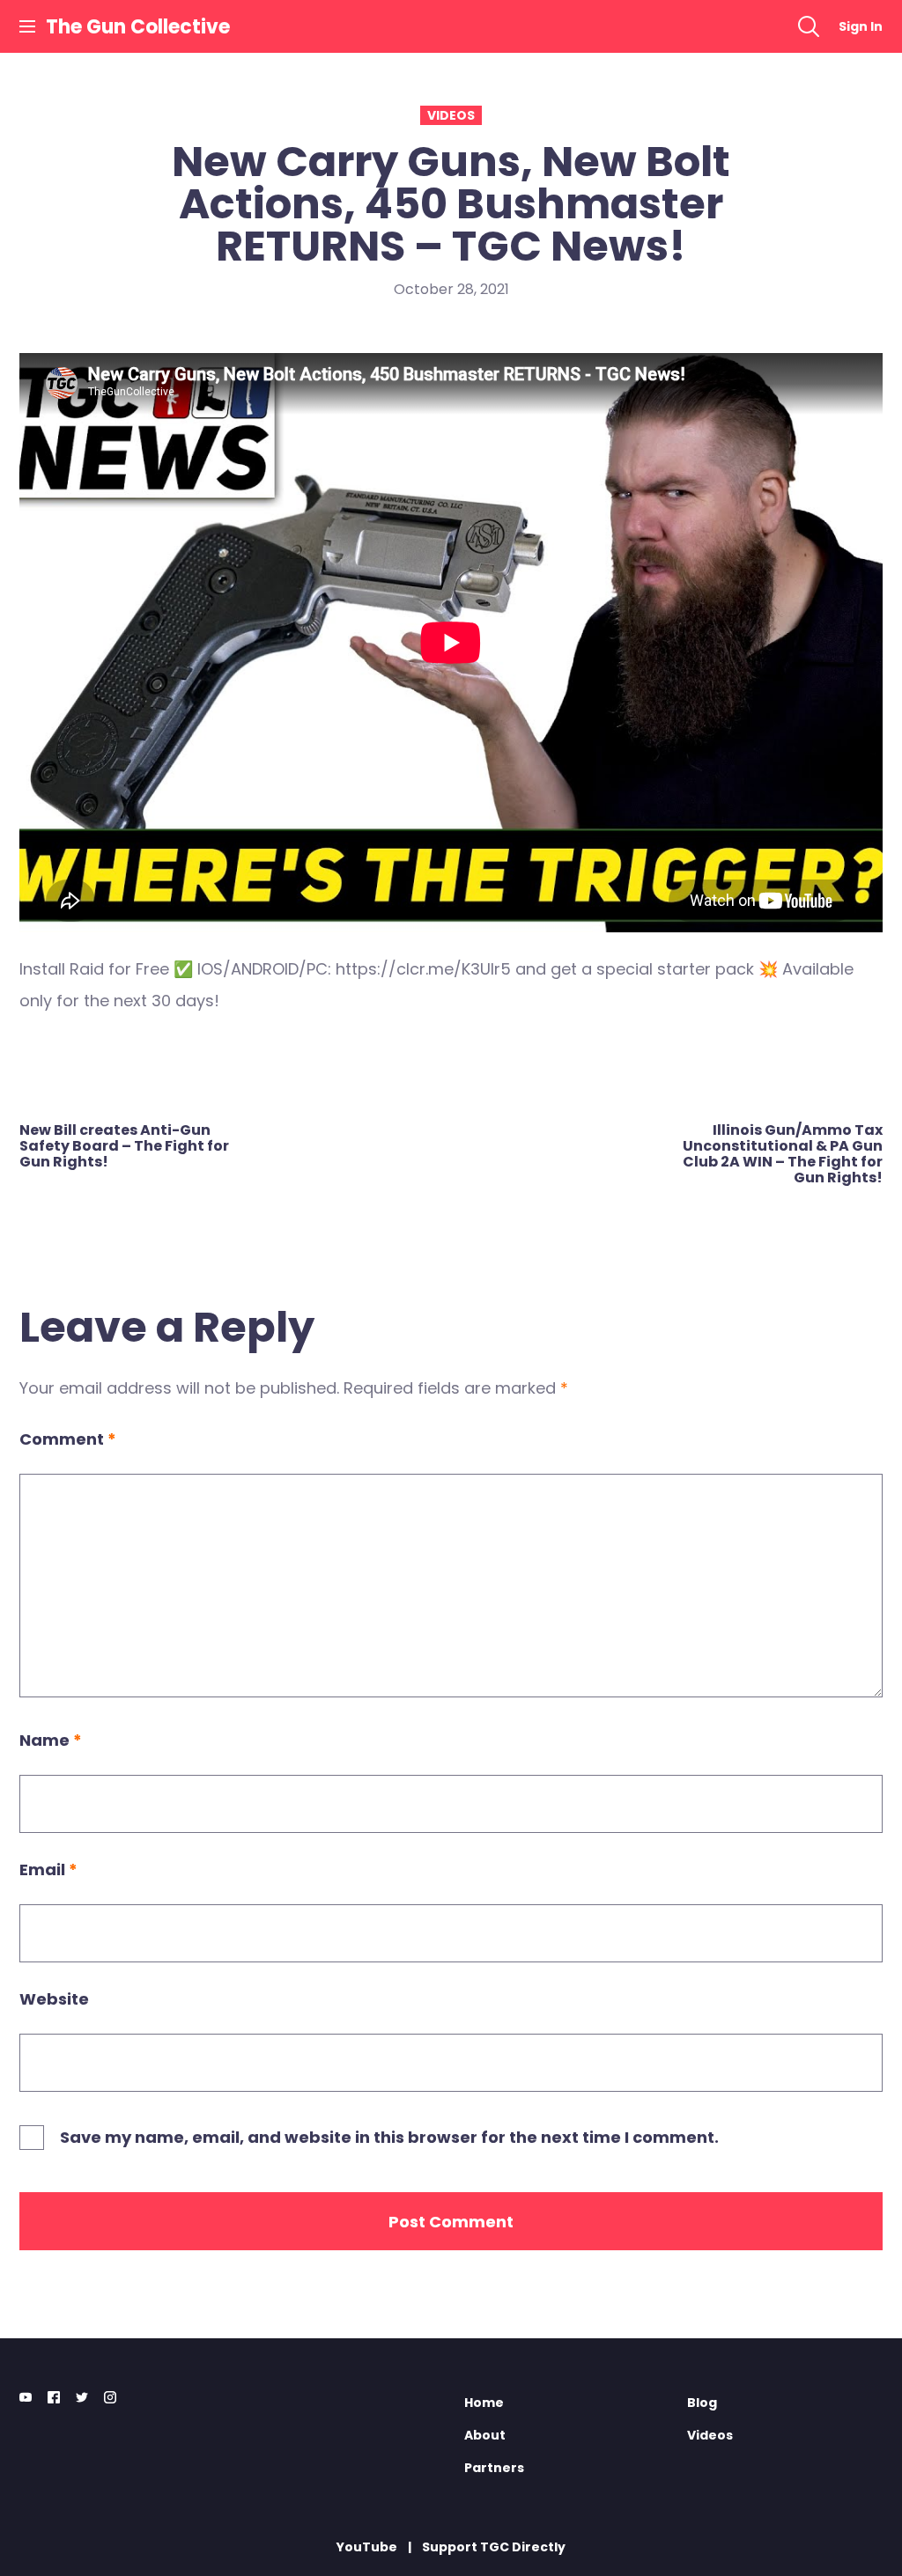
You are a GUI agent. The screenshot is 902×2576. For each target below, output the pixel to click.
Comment (68, 1439)
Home (484, 2403)
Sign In (861, 26)
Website (54, 1999)
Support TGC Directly (494, 2547)
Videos (451, 115)
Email (48, 1869)
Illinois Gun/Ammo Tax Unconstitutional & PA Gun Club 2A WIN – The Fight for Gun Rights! (783, 1154)
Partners (494, 2468)
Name (51, 1740)
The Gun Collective (138, 27)
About (485, 2435)
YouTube (367, 2547)
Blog (702, 2403)
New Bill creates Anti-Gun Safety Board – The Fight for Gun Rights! (124, 1146)
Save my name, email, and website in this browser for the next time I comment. (389, 2137)
